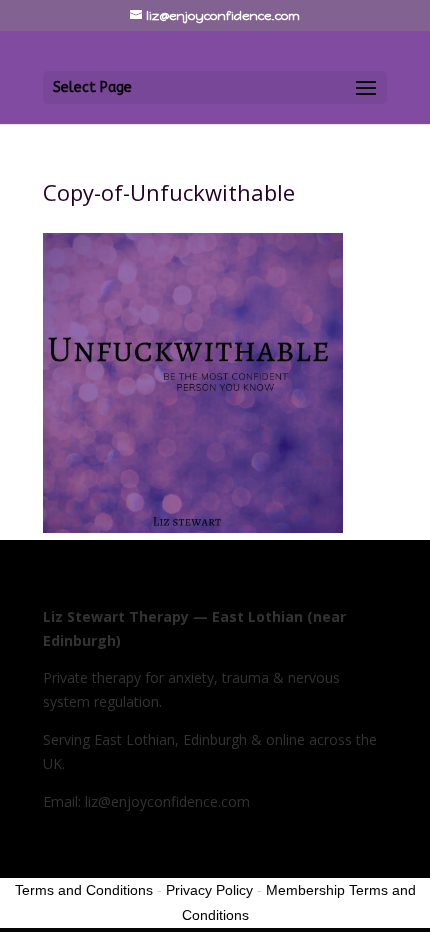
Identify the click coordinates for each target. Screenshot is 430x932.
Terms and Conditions (84, 890)
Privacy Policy (209, 890)
